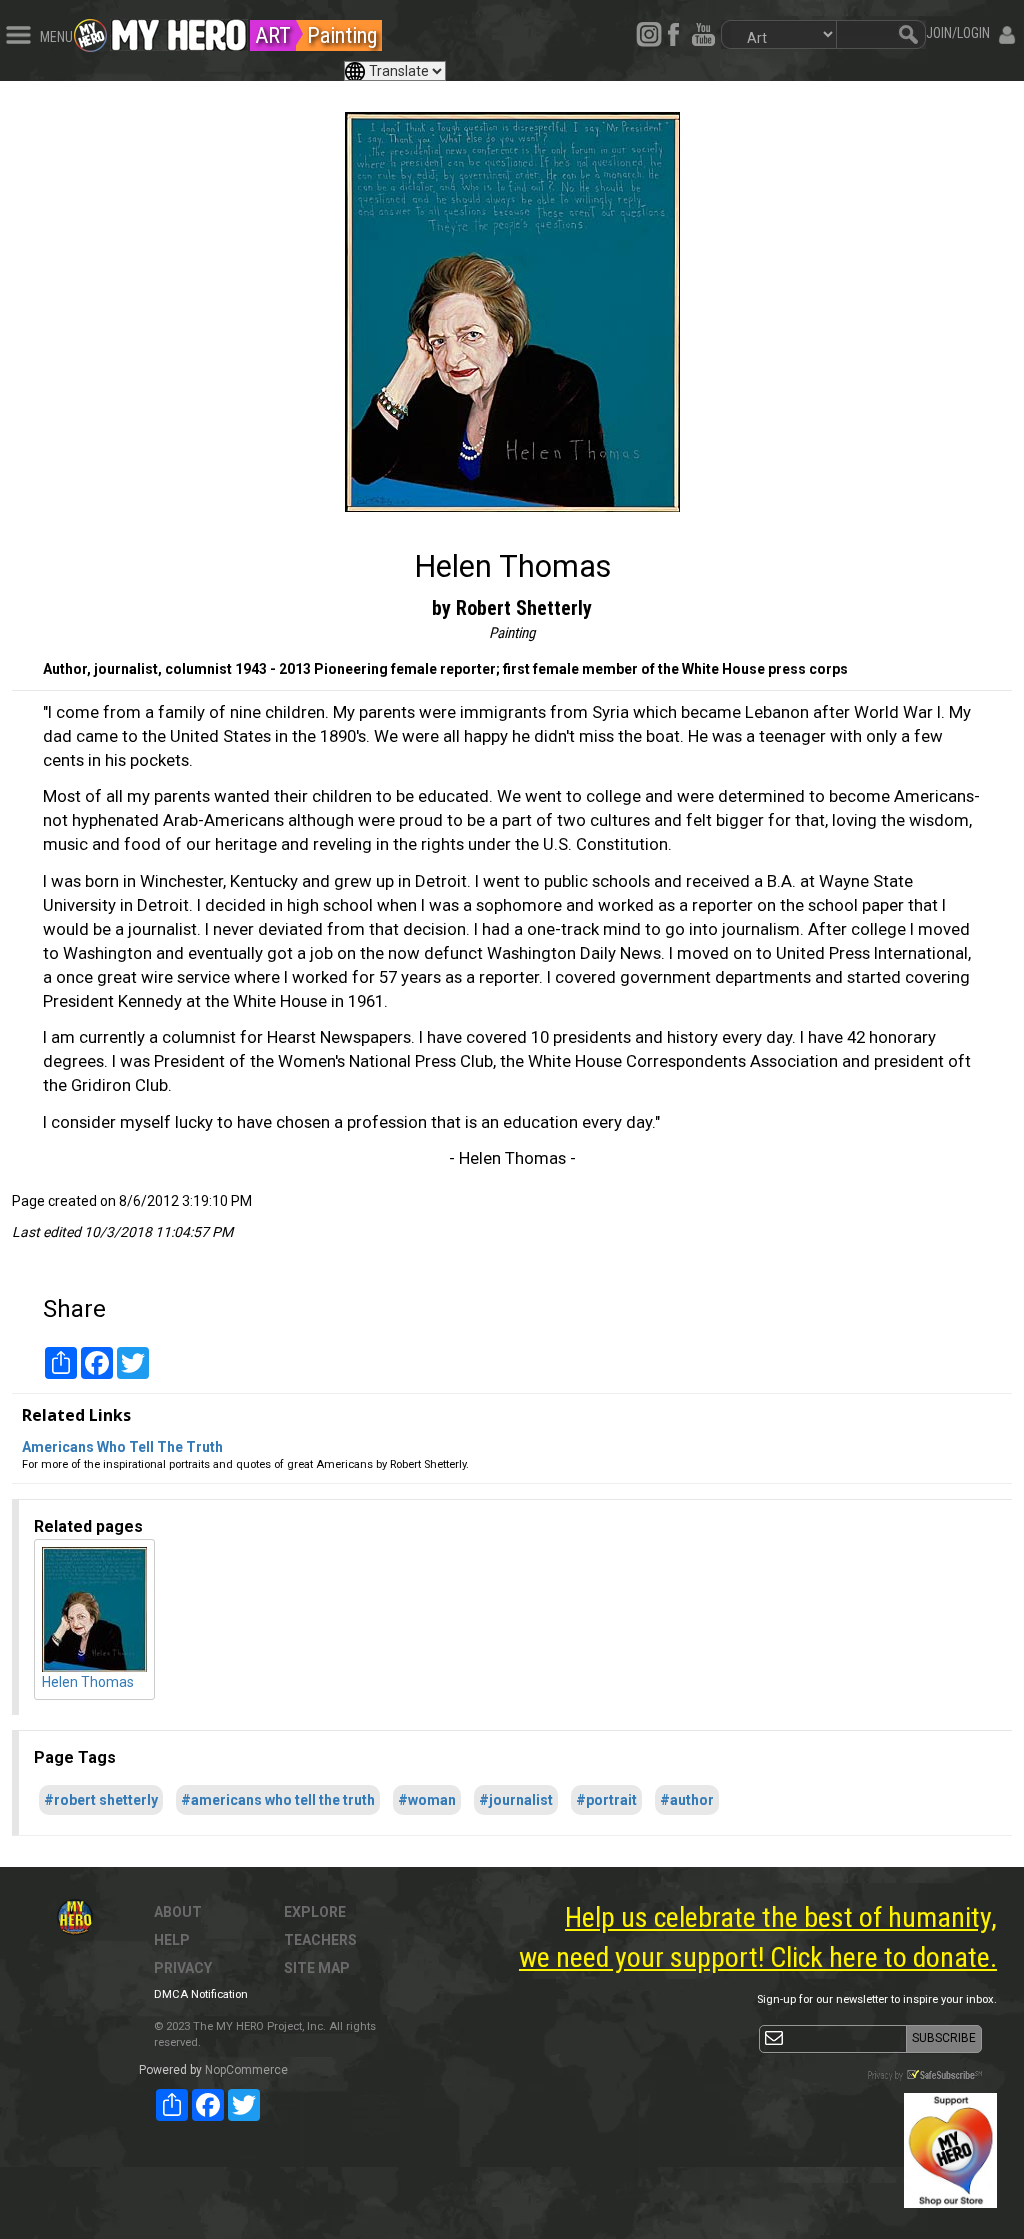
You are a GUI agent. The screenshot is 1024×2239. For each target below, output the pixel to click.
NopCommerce (246, 2070)
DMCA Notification (201, 1994)
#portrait (606, 1800)
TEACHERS (320, 1940)
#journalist (516, 1800)
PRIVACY (183, 1968)
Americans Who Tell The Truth (122, 1447)
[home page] (179, 30)
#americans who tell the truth (278, 1800)
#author (687, 1800)
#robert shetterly (101, 1800)
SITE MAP (317, 1968)
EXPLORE (315, 1912)
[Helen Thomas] (512, 312)
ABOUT (178, 1912)
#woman (427, 1800)
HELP (172, 1940)
